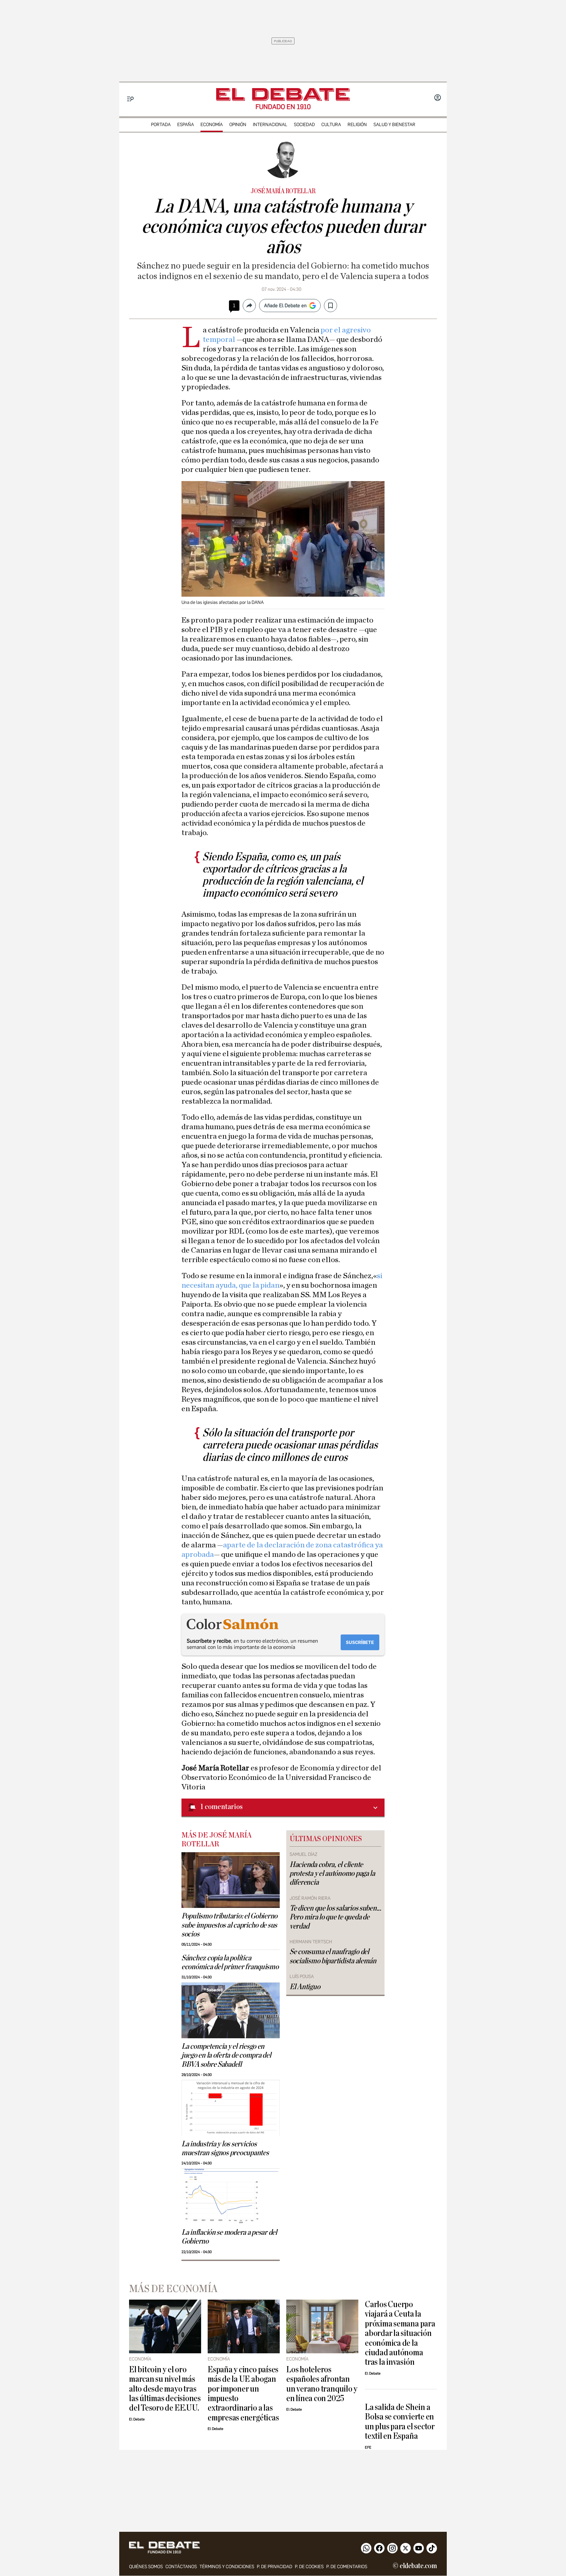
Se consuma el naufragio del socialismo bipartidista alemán (333, 1956)
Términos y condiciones (227, 2567)
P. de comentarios (347, 2567)
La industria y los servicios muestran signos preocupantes (225, 2148)
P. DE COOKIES (309, 2567)
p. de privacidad (274, 2567)
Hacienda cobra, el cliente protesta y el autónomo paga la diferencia (332, 1874)
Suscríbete (360, 1643)
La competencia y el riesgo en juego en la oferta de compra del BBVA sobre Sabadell (226, 2055)
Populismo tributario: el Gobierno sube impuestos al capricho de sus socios (229, 1925)
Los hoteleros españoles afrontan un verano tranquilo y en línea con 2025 (322, 2384)
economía (212, 125)
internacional (270, 125)
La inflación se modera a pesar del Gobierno (229, 2237)
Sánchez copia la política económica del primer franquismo (230, 1962)
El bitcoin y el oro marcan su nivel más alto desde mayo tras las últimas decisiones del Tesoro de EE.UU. (165, 2389)
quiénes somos (146, 2567)
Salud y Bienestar (394, 125)
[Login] (438, 98)
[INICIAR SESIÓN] (438, 98)
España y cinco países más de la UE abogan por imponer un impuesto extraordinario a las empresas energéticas (243, 2394)
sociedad (304, 125)
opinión (238, 125)
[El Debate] (283, 94)
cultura (331, 125)
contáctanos (181, 2567)
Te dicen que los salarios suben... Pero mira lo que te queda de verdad (335, 1917)
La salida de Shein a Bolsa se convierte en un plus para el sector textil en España (400, 2422)
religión (357, 125)
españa (186, 125)
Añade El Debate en (285, 306)
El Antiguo (305, 1987)
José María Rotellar (283, 191)
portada (161, 125)
